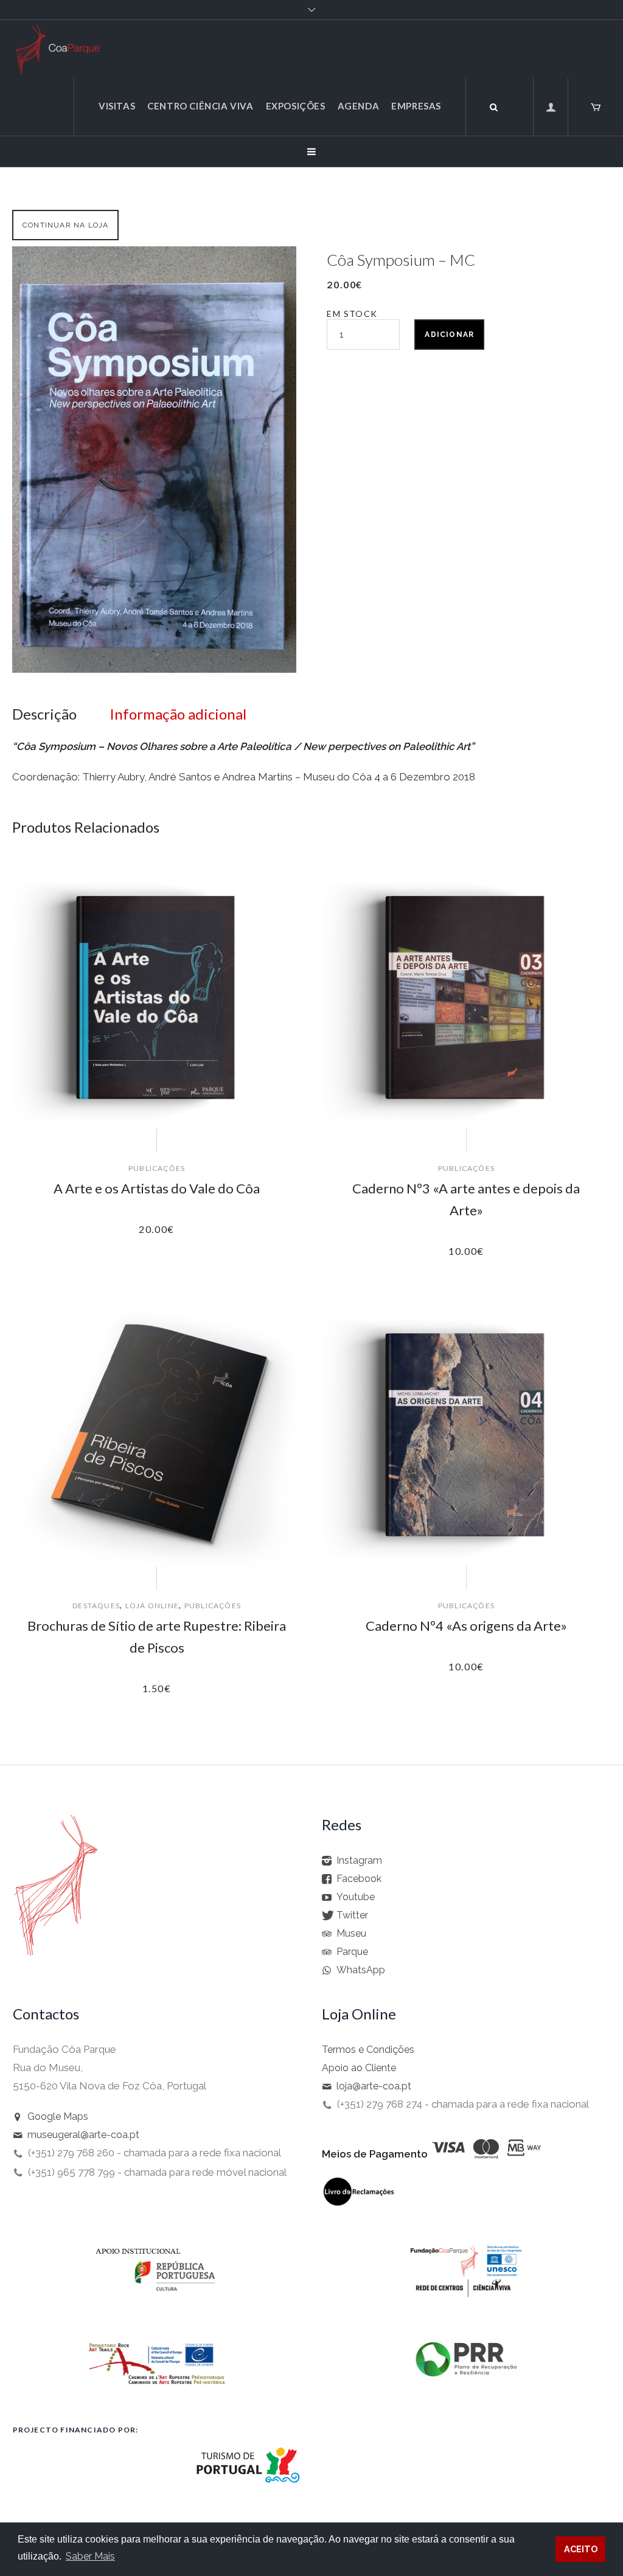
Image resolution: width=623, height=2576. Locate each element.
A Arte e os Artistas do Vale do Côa (157, 1188)
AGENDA (359, 106)
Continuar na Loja (65, 225)
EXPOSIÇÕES (296, 106)
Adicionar (449, 335)
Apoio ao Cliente (359, 2068)
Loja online (152, 1606)
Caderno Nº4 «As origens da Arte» (466, 1626)
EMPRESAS (416, 106)
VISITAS (117, 106)
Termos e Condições (368, 2050)
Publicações (157, 1168)
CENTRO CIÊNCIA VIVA (200, 106)
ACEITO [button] (581, 2549)
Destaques (96, 1606)
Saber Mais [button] (90, 2556)
